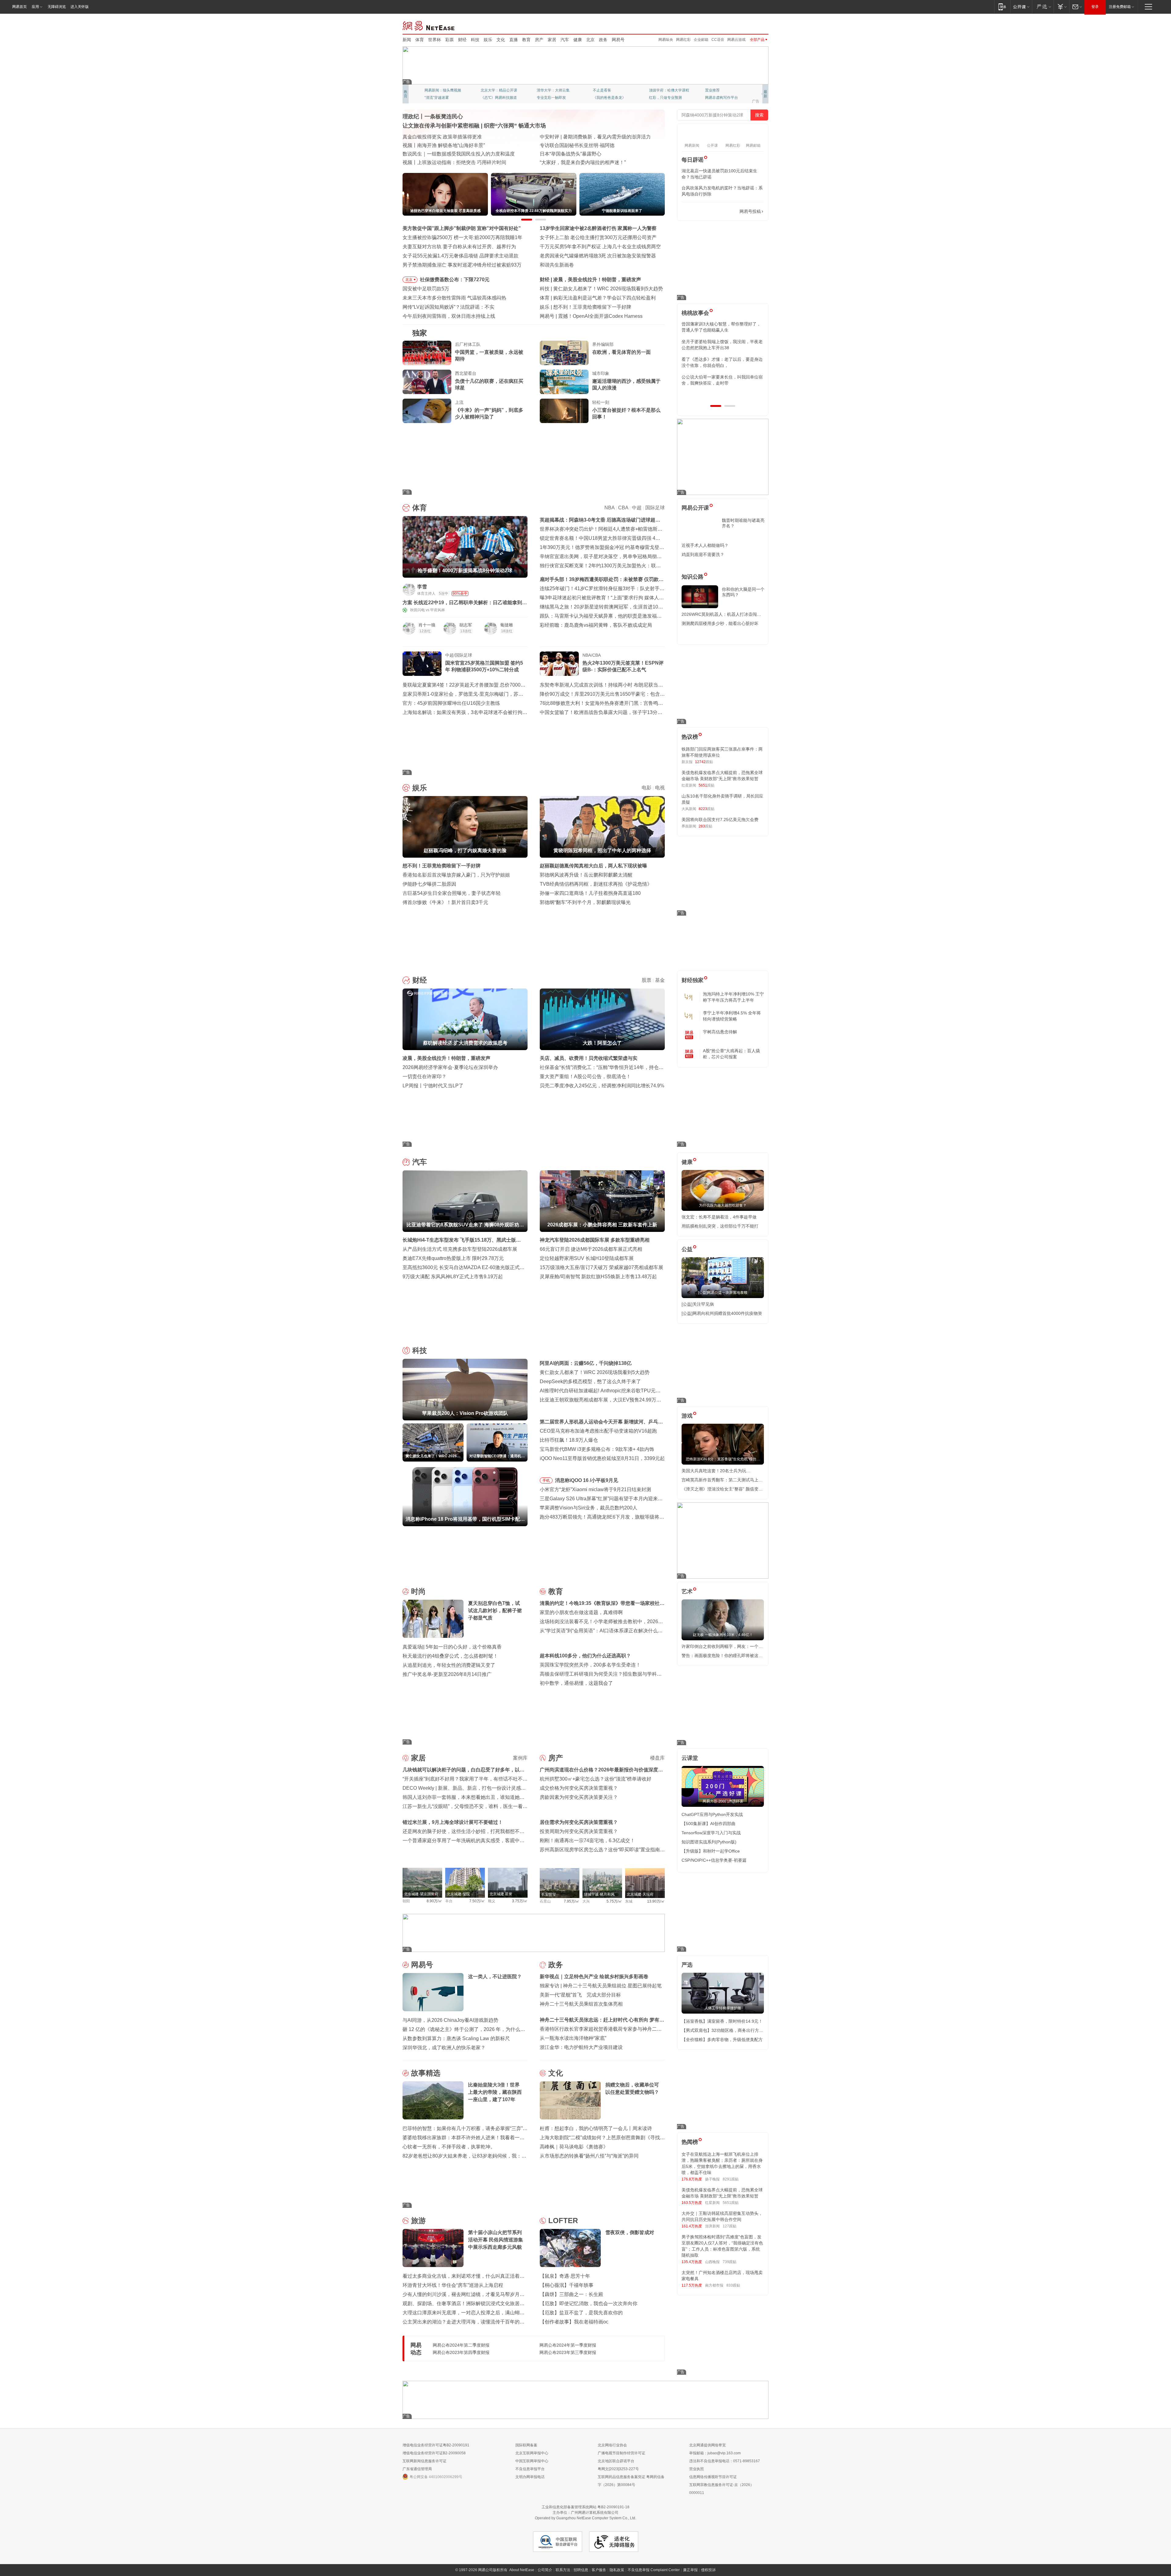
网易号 (618, 40)
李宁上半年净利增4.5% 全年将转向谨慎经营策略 (732, 1016)
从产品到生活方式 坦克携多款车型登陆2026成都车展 (460, 1249)
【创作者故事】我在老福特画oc (574, 2322)
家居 (552, 40)
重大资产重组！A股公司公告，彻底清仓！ (585, 1076)
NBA (609, 508)
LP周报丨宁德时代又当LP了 (433, 1086)
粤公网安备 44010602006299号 (436, 2477)
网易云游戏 (736, 40)
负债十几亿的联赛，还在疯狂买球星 (489, 384)
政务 (603, 40)
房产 (539, 40)
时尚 (418, 1591)
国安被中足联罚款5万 (426, 289)
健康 (578, 40)
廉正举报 (690, 2570)
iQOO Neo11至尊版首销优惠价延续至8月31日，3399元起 (602, 1458)
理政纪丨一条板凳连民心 (433, 117)
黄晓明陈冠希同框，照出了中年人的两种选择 (602, 307)
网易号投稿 (750, 211)
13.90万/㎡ (656, 1901)
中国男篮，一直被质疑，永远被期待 (489, 355)
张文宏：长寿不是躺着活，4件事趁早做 (719, 1217)
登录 (1095, 7)
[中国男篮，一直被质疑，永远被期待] (427, 353)
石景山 (545, 1901)
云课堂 (690, 1758)
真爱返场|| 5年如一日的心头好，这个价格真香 (452, 1647)
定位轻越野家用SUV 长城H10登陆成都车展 (587, 1258)
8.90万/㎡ (434, 1901)
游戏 (687, 1416)
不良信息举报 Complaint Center (654, 2570)
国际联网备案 (526, 2445)
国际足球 (655, 508)
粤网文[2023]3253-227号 (618, 2469)
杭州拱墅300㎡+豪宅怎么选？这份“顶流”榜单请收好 (596, 1779)
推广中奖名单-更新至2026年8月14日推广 (447, 1674)
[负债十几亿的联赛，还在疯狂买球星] (427, 382)
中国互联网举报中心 (532, 2461)
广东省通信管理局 (417, 2469)
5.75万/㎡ (614, 1901)
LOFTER (563, 2221)
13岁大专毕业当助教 (553, 98)
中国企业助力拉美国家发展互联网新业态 (584, 145)
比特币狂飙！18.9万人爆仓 (569, 1440)
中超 (637, 508)
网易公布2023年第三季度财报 (568, 2352)
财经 (462, 40)
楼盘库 (657, 1758)
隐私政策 (617, 2570)
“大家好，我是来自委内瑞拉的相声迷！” (583, 162)
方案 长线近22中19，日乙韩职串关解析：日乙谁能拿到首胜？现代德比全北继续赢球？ (465, 603)
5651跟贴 (731, 2203)
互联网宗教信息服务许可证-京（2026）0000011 (722, 2489)
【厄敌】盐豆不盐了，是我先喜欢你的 (581, 2313)
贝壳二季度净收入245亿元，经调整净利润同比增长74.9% (602, 1086)
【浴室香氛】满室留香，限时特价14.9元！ (722, 2021)
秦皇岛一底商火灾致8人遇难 (589, 316)
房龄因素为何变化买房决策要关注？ (579, 1797)
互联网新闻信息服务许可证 (424, 2461)
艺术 (687, 1591)
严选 (687, 1965)
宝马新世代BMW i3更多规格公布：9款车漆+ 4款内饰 (597, 1449)
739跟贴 (730, 2262)
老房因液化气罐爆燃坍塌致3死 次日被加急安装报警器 (598, 256)
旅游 (418, 2221)
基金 (660, 980)
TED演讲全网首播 (439, 98)
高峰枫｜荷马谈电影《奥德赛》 (574, 2147)
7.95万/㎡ (572, 1901)
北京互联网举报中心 (532, 2453)
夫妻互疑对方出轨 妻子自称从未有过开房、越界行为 (459, 247)
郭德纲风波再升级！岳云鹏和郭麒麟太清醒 (586, 875)
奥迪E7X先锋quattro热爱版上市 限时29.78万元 (453, 1258)
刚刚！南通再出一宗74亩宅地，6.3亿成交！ (587, 1841)
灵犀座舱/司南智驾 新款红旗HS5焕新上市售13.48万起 (598, 1277)
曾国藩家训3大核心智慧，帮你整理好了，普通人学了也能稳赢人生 (721, 327)
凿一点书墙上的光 (495, 90)
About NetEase (522, 2570)
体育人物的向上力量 (665, 98)
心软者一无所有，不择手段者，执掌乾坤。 (449, 2147)
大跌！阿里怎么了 (573, 280)
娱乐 (488, 40)
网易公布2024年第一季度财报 (568, 2345)
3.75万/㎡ (520, 1901)
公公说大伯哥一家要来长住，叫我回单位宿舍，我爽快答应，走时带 (722, 380)
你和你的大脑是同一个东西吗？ (743, 592)
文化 (501, 40)
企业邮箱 (701, 40)
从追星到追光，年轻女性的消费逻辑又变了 (449, 1665)
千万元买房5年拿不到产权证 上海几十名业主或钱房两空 (600, 247)
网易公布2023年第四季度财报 (461, 2352)
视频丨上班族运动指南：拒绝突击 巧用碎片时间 (454, 162)
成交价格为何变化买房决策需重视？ (579, 1788)
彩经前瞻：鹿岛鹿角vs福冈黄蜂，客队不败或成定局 (596, 625)
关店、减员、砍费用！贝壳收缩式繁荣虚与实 (589, 1058)
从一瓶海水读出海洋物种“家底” (573, 2038)
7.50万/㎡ (477, 1901)
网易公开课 (695, 508)
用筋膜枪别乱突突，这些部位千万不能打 (720, 1226)
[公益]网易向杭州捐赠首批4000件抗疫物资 (722, 1313)
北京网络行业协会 (612, 2445)
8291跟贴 (731, 2179)
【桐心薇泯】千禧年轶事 (567, 2285)
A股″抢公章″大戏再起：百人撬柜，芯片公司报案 (731, 1054)
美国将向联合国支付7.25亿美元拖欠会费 (720, 820)
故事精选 (426, 2073)
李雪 (422, 587)
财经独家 (693, 980)
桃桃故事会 (695, 313)
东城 (629, 1901)
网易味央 (666, 40)
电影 (646, 788)
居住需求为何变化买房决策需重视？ (579, 1822)
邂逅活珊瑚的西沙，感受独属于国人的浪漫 (626, 384)
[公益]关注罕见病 (698, 1304)
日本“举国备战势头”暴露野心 (571, 154)
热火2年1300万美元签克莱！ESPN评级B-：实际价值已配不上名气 (623, 666)
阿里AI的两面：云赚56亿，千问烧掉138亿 (599, 289)
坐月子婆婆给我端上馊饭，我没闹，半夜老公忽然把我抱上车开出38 (722, 345)
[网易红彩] (518, 589)
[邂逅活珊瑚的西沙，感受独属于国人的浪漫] (564, 382)
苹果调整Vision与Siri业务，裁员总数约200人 (589, 1508)
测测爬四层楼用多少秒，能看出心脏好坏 (720, 623)
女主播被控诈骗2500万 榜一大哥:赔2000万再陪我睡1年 (462, 237)
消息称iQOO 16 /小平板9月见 (587, 1480)
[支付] (1061, 7)
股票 (646, 980)
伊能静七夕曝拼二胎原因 (429, 884)
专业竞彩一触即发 (720, 98)
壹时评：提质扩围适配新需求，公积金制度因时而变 (596, 137)
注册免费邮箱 (1120, 7)
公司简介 (545, 2570)
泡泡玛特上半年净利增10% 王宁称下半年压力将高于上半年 (733, 997)
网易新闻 (429, 25)
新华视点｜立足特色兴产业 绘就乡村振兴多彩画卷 (594, 1977)
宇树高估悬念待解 (720, 1032)
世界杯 (435, 40)
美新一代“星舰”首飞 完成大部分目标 (580, 1995)
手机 (546, 1480)
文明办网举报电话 (530, 2477)
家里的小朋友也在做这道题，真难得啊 (581, 1612)
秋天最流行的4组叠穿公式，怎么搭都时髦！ (450, 1656)
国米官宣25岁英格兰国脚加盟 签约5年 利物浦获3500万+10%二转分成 (484, 666)
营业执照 (697, 2469)
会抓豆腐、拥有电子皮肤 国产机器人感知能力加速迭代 (462, 145)
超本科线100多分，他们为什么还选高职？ (585, 1656)
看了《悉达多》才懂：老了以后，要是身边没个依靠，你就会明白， (722, 362)
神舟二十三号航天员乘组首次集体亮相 (581, 2004)
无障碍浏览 (57, 7)
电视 (660, 788)
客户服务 (599, 2570)
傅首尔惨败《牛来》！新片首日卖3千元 (445, 902)
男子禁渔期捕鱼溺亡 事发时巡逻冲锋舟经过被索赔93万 (462, 265)
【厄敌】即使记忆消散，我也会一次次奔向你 (589, 2303)
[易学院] (703, 212)
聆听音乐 (544, 90)
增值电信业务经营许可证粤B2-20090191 (436, 2445)
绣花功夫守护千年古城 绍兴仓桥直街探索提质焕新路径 (462, 154)
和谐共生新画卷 (557, 265)
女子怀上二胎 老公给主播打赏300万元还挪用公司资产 (598, 237)
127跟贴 (730, 2226)
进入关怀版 (80, 7)
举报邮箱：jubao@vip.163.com (715, 2453)
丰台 (449, 1901)
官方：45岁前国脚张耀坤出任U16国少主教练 (451, 703)
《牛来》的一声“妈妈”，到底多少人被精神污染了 (489, 413)
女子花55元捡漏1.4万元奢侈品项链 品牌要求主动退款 (460, 256)
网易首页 (20, 7)
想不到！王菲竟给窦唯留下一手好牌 (442, 866)
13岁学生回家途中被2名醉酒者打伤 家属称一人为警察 (598, 228)
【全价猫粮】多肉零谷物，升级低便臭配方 (722, 2040)
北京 (590, 40)
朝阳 (406, 1901)
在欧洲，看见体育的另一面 (621, 352)
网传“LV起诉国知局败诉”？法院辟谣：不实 (448, 307)
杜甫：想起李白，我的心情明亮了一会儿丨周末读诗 (596, 2128)
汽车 (565, 40)
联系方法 (563, 2570)
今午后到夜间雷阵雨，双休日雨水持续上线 (449, 316)
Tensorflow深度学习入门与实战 (711, 1833)
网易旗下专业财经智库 (443, 90)
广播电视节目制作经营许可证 (621, 2453)
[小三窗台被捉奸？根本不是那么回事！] (564, 411)
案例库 (520, 1758)
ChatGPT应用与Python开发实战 (712, 1814)
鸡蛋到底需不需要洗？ (703, 554)
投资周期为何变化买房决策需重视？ (579, 1831)
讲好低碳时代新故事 (665, 90)
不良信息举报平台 (530, 2469)
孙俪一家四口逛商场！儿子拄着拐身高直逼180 (590, 893)
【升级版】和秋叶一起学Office (711, 1851)
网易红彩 (683, 40)
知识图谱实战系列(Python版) (709, 1842)
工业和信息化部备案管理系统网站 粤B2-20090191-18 (585, 2507)
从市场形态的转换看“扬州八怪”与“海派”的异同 (589, 2156)
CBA (623, 508)
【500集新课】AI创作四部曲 (709, 1824)
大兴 (586, 1901)
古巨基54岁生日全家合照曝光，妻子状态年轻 (452, 893)
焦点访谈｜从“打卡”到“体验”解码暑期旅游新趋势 (454, 137)
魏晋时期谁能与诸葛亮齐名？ (743, 523)
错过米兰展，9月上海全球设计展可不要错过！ (453, 1822)
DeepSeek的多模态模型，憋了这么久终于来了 (590, 1381)
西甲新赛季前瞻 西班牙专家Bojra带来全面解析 (603, 298)
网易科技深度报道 (607, 98)
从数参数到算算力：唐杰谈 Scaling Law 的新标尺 (456, 2038)
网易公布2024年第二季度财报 (461, 2345)
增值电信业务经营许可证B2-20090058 (434, 2453)
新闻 (407, 40)
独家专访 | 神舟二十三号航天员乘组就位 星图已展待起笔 (601, 1986)
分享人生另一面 (718, 90)
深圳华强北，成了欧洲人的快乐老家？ (444, 2048)
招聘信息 (581, 2570)
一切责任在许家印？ (424, 1076)
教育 (526, 40)
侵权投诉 (708, 2570)
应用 (35, 7)
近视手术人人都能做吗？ (705, 545)
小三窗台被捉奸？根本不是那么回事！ (626, 413)
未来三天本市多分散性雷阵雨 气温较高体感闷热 (454, 298)
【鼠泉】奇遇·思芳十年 (565, 2276)
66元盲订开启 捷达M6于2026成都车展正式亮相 (591, 1249)
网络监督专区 (749, 25)
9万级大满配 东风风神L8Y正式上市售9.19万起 (453, 1277)
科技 (475, 40)
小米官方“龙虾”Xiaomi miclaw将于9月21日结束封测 (595, 1489)
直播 (514, 40)
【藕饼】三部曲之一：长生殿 (571, 2294)
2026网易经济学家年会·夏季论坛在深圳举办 (450, 1067)
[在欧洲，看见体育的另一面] (564, 353)
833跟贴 (733, 2285)
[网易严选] (1043, 7)
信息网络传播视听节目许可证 (713, 2477)
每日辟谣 (693, 160)
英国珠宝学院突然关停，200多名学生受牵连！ (590, 1665)
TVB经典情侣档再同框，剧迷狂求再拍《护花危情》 (596, 884)
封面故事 (488, 98)
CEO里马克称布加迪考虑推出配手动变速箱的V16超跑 (598, 1431)
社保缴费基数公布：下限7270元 (455, 280)
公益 (687, 1249)
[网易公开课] (1021, 7)
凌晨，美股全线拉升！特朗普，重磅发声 (446, 1058)
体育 (420, 40)
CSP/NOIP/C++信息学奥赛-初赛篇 (714, 1860)
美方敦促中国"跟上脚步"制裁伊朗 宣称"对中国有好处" (462, 228)
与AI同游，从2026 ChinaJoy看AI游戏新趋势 (450, 2020)
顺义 (492, 1901)
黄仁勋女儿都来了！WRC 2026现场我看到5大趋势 (595, 1372)
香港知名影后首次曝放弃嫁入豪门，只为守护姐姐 (456, 875)
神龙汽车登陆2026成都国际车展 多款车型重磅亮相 (595, 1240)
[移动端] (1002, 7)
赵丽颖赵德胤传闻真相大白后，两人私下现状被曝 (593, 866)
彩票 (449, 40)
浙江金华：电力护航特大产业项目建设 (581, 2047)
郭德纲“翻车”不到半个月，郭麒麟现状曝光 (585, 902)
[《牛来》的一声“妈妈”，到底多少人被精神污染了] (427, 411)
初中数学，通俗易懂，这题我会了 (576, 1683)
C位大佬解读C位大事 (610, 90)
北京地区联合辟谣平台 (616, 2461)
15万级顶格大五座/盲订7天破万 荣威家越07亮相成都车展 (602, 1267)
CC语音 (718, 40)
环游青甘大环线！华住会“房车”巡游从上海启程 (453, 2285)
